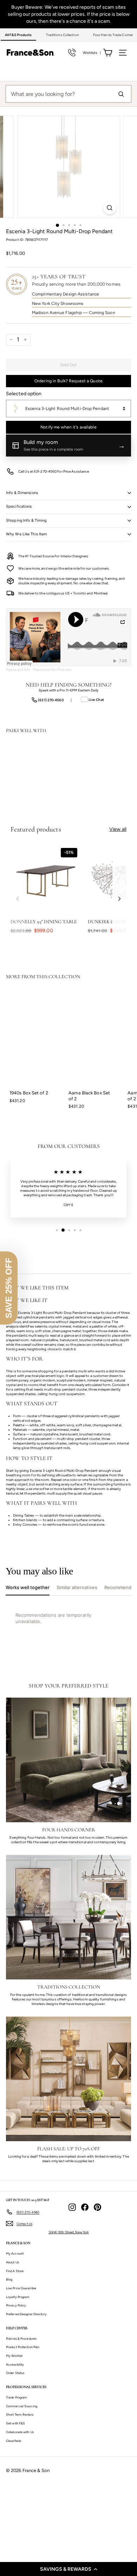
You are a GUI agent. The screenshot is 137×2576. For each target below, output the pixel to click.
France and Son (18, 670)
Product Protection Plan (23, 2347)
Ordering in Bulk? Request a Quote (68, 381)
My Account (15, 2253)
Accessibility (15, 2364)
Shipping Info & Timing (26, 520)
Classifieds (14, 2441)
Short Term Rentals (20, 2414)
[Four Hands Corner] (68, 1760)
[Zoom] (109, 208)
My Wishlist (14, 2356)
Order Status (15, 2373)
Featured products (36, 829)
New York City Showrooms (58, 304)
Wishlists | (92, 53)
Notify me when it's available (68, 427)
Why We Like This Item (26, 534)
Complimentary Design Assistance (66, 294)
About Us (12, 2262)
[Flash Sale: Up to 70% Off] (68, 2079)
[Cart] (108, 53)
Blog (9, 2279)
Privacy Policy (16, 2305)
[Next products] (119, 899)
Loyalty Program (18, 2297)
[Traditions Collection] (68, 1917)
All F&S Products (18, 35)
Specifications (19, 506)
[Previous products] (18, 899)
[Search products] (121, 94)
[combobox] (68, 409)
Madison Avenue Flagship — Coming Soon (74, 313)
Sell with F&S (15, 2423)
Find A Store (15, 2271)
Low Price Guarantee (21, 2288)
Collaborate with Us (20, 2432)
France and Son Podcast (52, 670)
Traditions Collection (63, 35)
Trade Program (17, 2397)
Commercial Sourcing (22, 2406)
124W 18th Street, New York (69, 2232)
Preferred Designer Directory (26, 2314)
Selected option (24, 394)
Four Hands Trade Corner (113, 35)
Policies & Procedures (21, 2338)
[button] (68, 2569)
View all (118, 829)
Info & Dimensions (22, 493)
